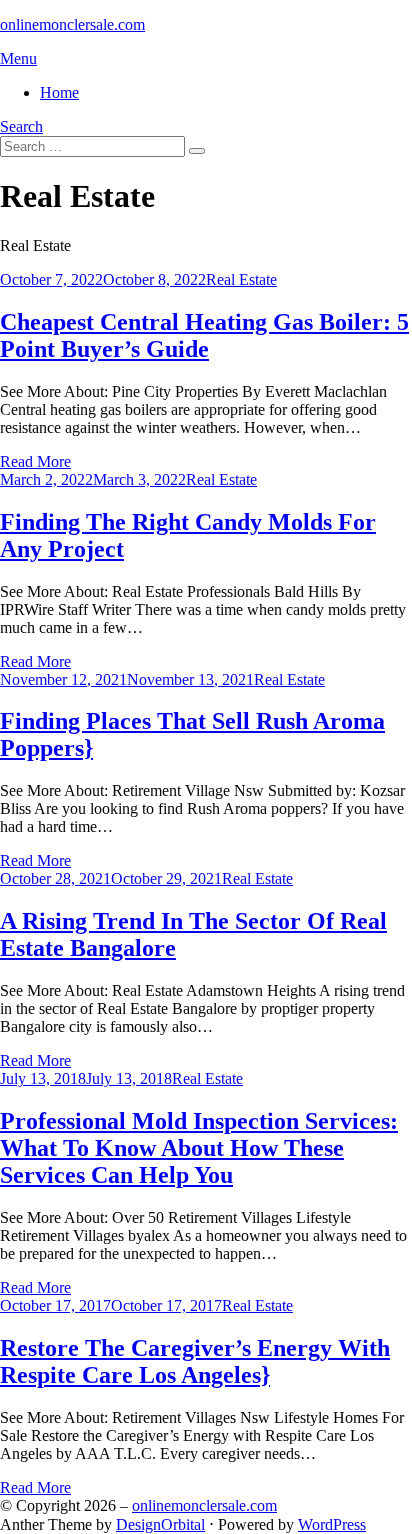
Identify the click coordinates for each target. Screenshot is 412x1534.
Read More (35, 461)
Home (59, 92)
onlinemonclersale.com (72, 24)
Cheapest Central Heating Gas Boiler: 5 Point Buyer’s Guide (204, 335)
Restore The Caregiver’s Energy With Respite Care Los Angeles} (195, 1361)
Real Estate (241, 279)
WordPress (332, 1524)
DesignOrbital (160, 1524)
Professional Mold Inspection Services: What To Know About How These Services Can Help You (199, 1148)
